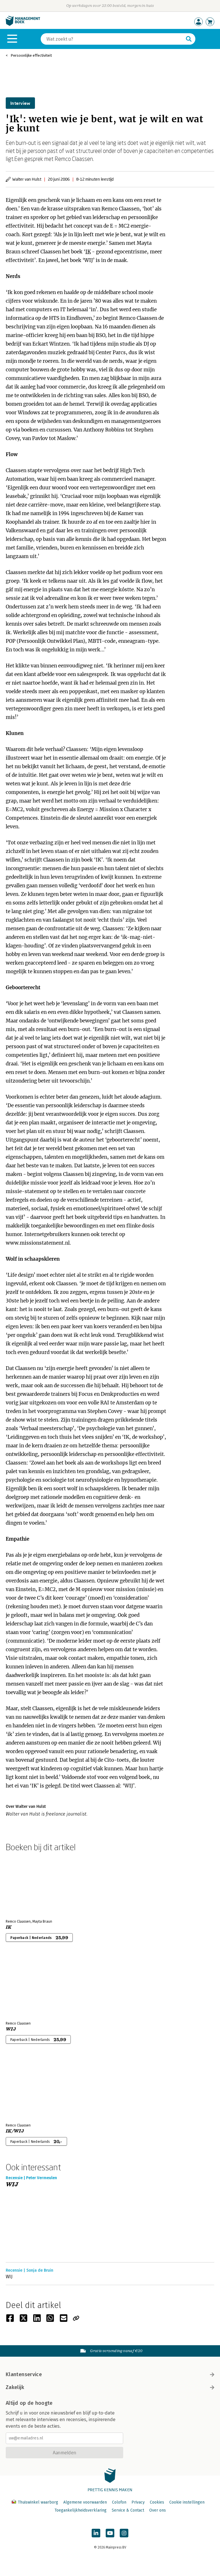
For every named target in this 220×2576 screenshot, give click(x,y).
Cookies (157, 2502)
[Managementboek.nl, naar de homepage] (23, 24)
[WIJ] (26, 1986)
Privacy (138, 2502)
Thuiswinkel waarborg (38, 2502)
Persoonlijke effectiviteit (31, 55)
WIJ (11, 2029)
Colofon (119, 2502)
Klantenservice (24, 2374)
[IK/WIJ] (26, 2088)
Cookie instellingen (187, 2502)
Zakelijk (15, 2387)
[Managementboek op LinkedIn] (96, 2533)
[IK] (26, 1884)
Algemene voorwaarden (85, 2502)
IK (88, 252)
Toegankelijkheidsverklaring (80, 2510)
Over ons (158, 2510)
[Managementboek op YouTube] (110, 2533)
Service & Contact (128, 2510)
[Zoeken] (189, 39)
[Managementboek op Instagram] (124, 2533)
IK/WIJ (15, 2131)
